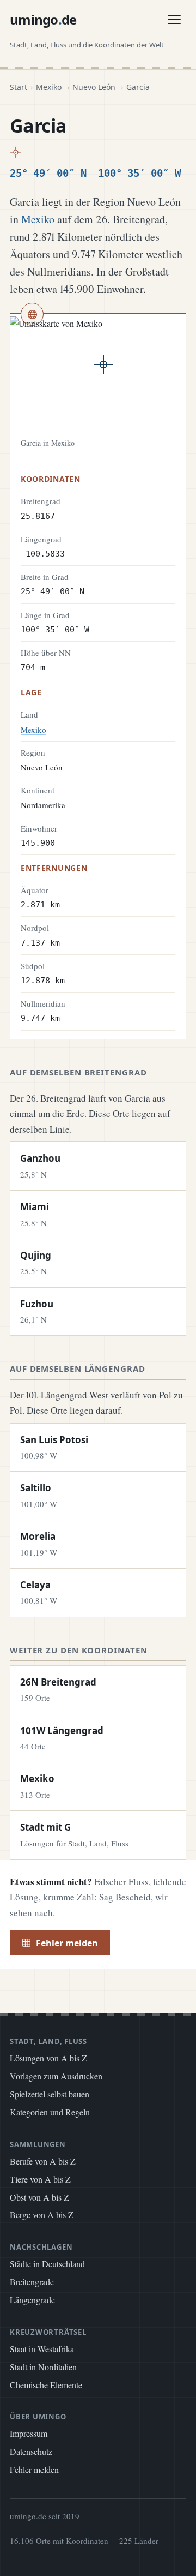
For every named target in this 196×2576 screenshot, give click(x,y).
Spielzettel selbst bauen (50, 2094)
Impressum (29, 2433)
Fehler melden (67, 1943)
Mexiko (49, 87)
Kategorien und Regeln (50, 2112)
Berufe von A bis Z (43, 2161)
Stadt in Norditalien (43, 2367)
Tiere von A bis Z (40, 2179)
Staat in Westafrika (42, 2349)
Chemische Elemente (46, 2385)
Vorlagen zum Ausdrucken (56, 2076)
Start (19, 87)
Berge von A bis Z (42, 2215)
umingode (43, 19)
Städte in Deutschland (47, 2264)
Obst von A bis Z (39, 2197)
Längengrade (32, 2300)
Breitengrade (32, 2282)
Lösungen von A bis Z (48, 2058)
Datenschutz (31, 2451)
